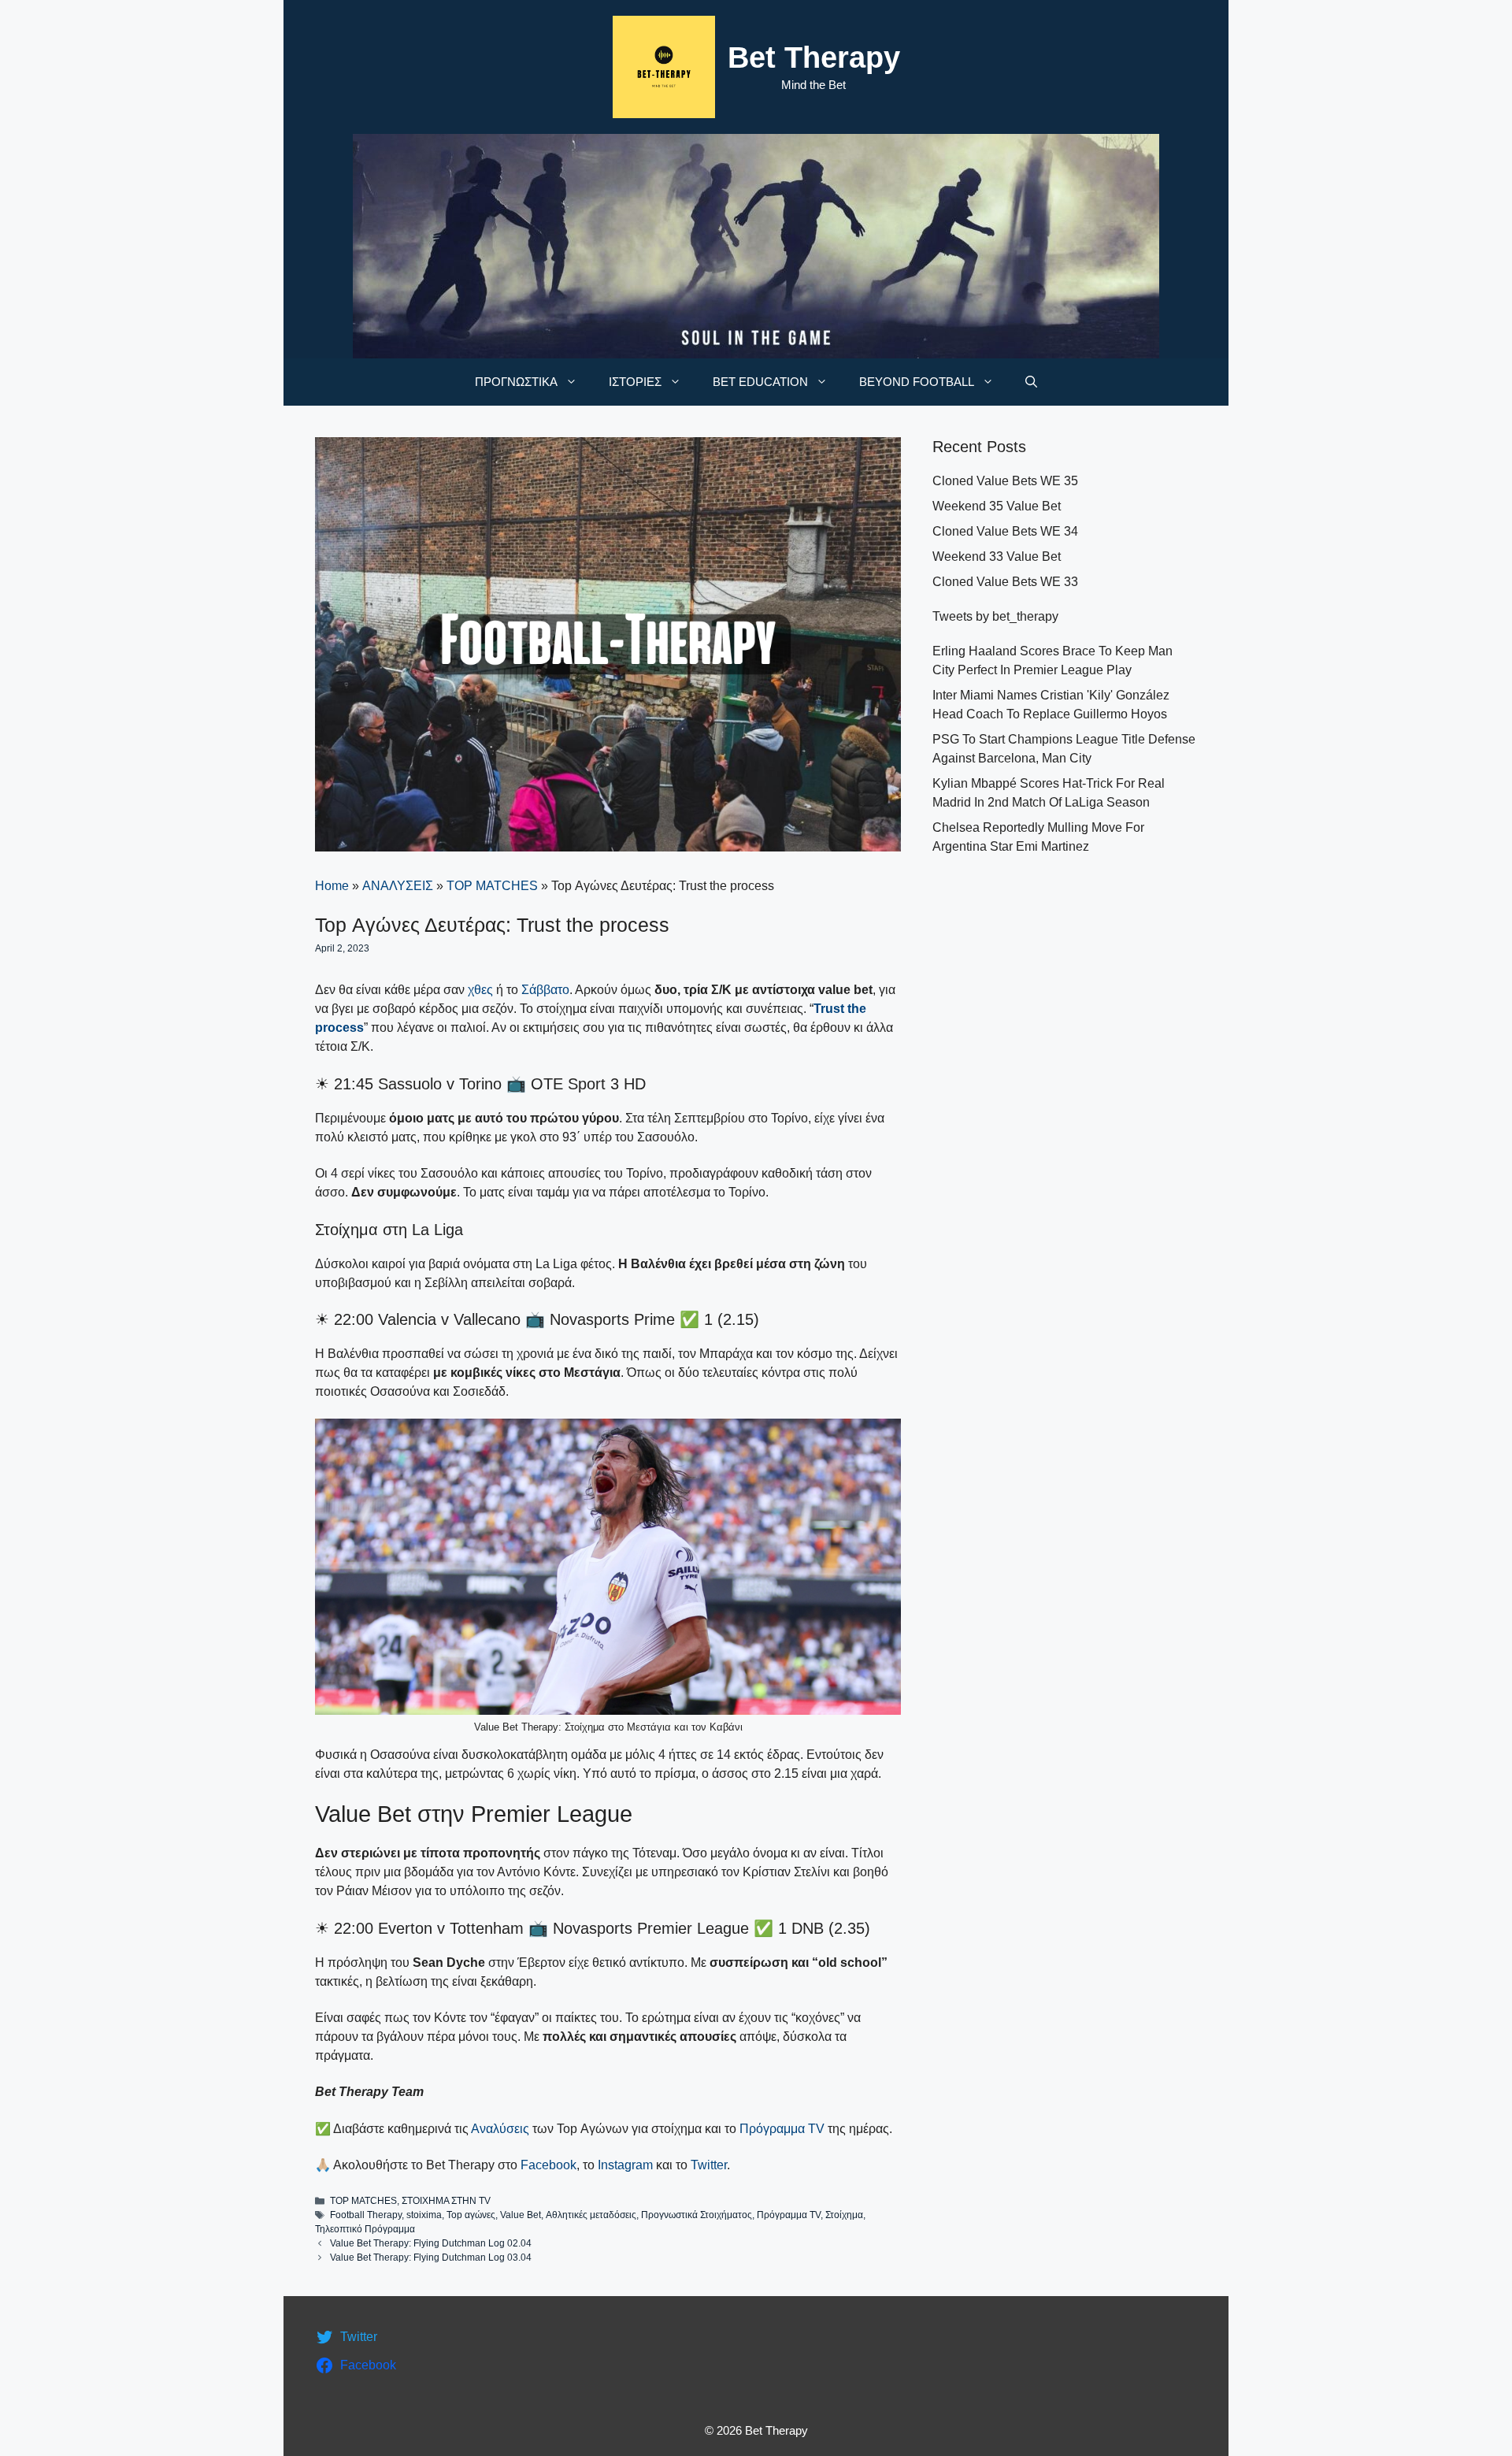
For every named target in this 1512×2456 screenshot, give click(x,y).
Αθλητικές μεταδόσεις (591, 2215)
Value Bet (521, 2215)
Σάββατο (545, 990)
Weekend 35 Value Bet (997, 506)
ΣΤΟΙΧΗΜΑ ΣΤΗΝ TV (446, 2201)
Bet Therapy (814, 58)
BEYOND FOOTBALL (917, 382)
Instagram (625, 2165)
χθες (480, 990)
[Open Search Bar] (1031, 382)
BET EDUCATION (760, 382)
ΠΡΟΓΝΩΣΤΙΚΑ (516, 382)
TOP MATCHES (492, 886)
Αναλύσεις (500, 2129)
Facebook (548, 2165)
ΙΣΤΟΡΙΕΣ (635, 382)
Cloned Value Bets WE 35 (1005, 481)
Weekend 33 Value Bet (997, 556)
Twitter (709, 2165)
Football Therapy (366, 2215)
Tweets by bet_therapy (995, 616)
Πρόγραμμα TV (782, 2129)
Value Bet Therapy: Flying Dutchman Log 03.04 (431, 2258)
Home (332, 886)
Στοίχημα (844, 2215)
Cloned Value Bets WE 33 (1005, 582)
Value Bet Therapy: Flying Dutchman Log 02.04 (431, 2243)
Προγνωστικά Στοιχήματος (697, 2215)
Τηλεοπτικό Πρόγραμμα (365, 2229)
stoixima (424, 2215)
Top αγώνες (471, 2215)
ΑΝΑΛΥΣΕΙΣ (398, 886)
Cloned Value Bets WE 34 (1005, 531)
